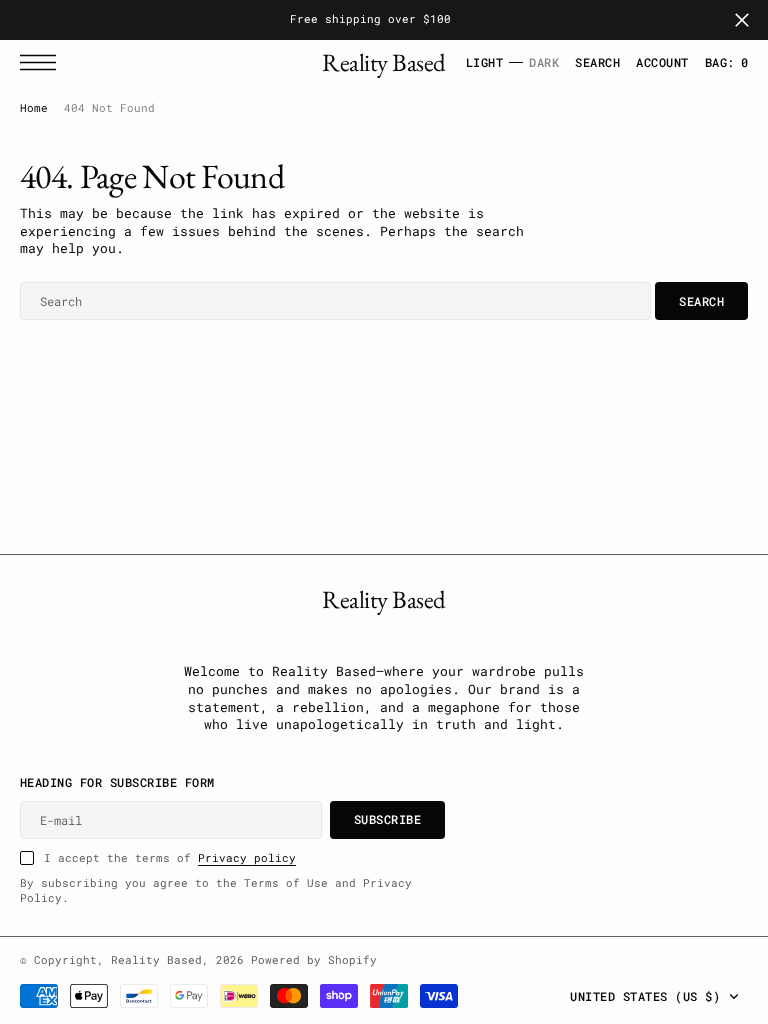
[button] (43, 62)
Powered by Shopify (314, 960)
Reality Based (156, 960)
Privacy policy (247, 858)
